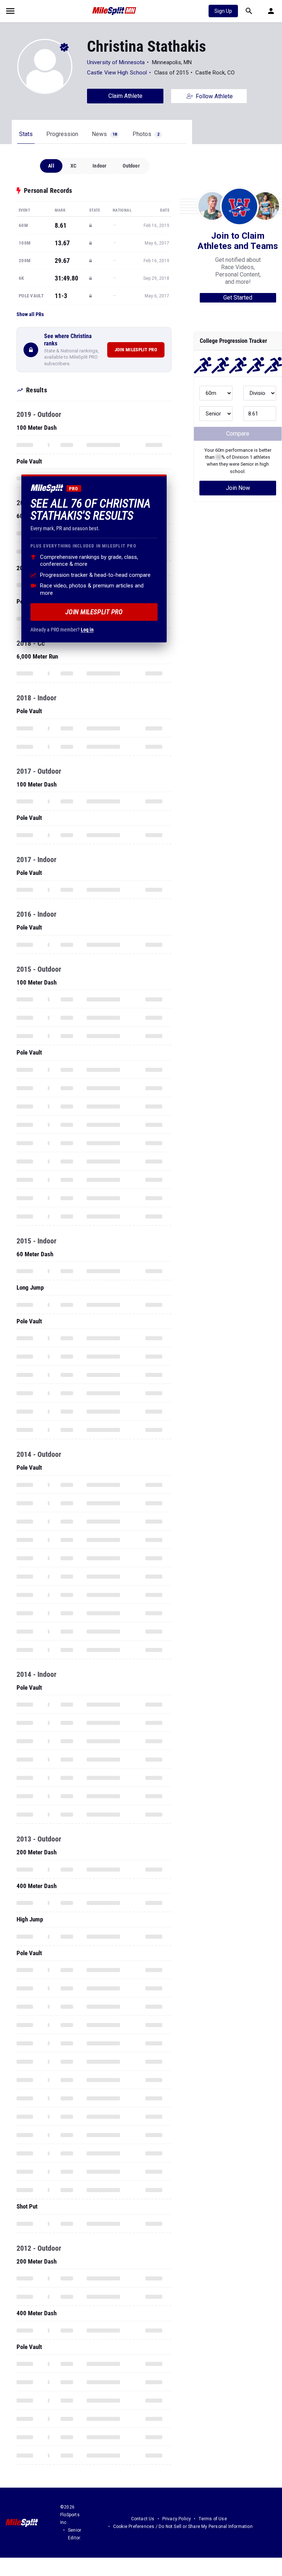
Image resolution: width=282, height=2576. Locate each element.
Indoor (100, 166)
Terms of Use (213, 2519)
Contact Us (143, 2519)
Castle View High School (117, 73)
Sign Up (223, 11)
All (51, 166)
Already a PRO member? (62, 630)
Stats (26, 134)
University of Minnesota (116, 62)
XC (73, 166)
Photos (146, 134)
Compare (238, 434)
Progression (62, 134)
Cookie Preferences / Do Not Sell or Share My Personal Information (183, 2526)
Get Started (238, 298)
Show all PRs (30, 314)
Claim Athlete (125, 96)
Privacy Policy (177, 2519)
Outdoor (131, 166)
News (104, 134)
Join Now (238, 488)
